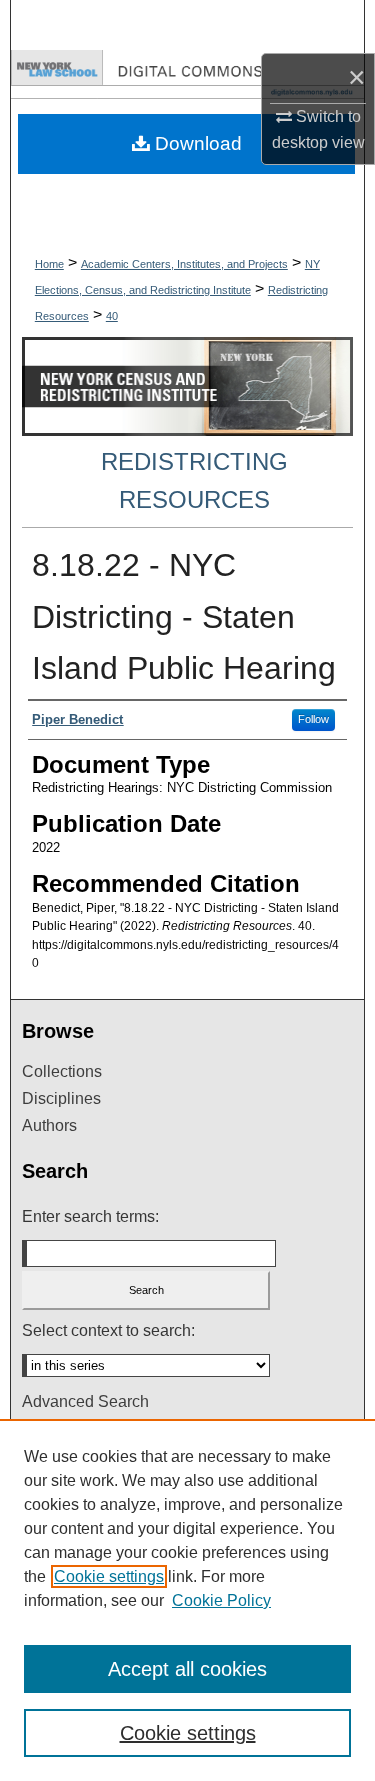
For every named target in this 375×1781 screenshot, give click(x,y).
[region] (187, 1600)
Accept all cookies (187, 1669)
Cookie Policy (221, 1600)
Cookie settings (109, 1576)
